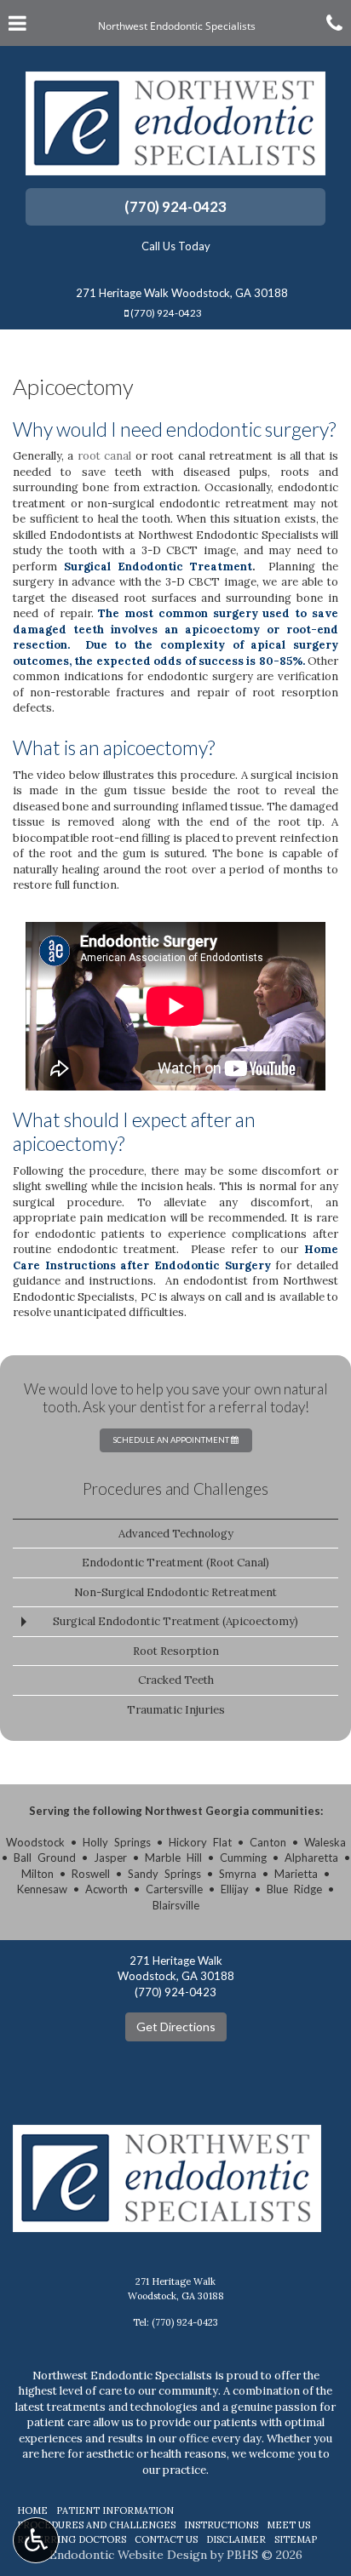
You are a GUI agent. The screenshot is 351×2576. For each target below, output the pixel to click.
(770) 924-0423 (175, 206)
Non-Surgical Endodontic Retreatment (175, 1592)
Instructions (221, 2525)
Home (32, 2510)
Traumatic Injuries (176, 1710)
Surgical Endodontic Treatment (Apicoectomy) (175, 1621)
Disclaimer (236, 2539)
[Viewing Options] (36, 2540)
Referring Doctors (72, 2539)
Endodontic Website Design (128, 2555)
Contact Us (166, 2539)
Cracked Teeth (176, 1680)
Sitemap (296, 2539)
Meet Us (288, 2525)
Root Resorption (176, 1651)
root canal (104, 456)
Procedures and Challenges (175, 1489)
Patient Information (115, 2510)
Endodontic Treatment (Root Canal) (175, 1563)
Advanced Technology (176, 1534)
